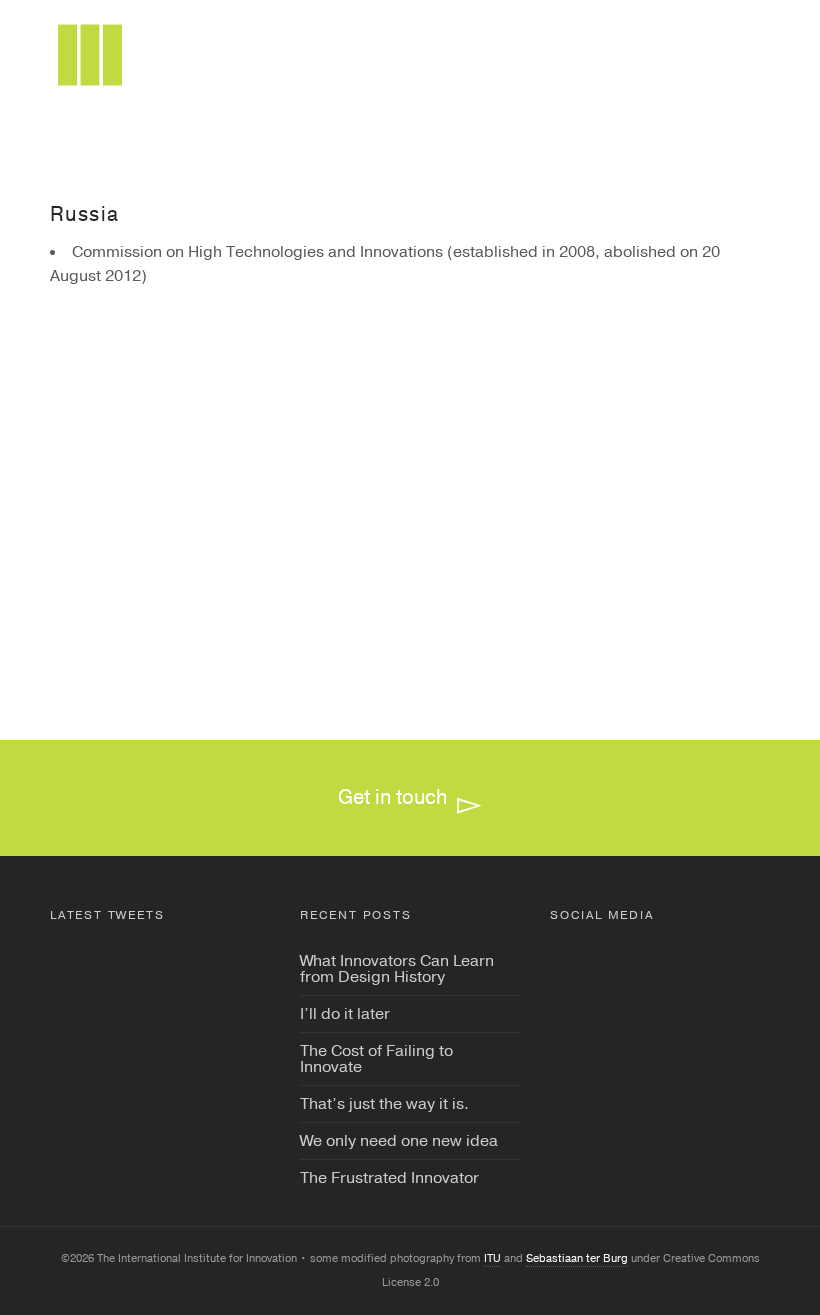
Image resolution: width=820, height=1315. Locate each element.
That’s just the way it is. (384, 1104)
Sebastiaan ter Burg (577, 1258)
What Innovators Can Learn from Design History (397, 969)
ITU (492, 1258)
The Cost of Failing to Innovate (376, 1059)
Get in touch (392, 797)
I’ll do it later (345, 1014)
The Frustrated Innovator (389, 1178)
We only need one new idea (399, 1141)
